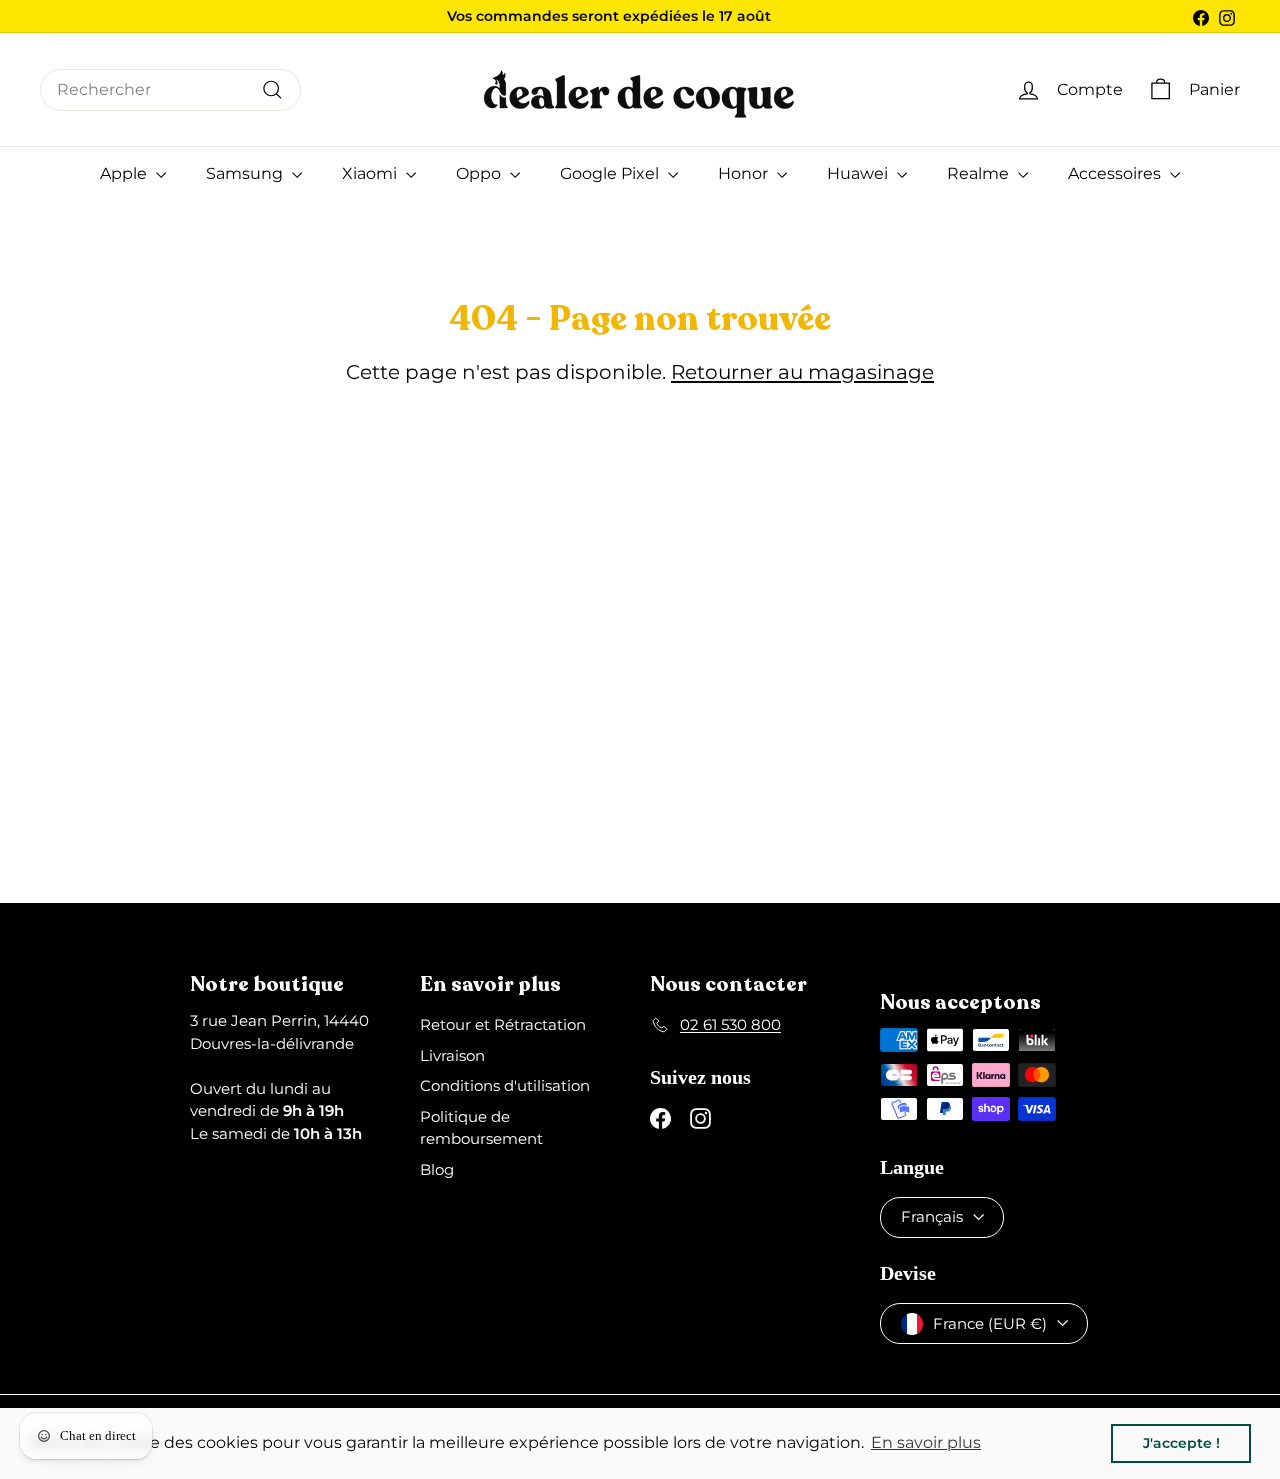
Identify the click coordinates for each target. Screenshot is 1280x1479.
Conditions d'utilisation (505, 1085)
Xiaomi (371, 173)
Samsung (246, 173)
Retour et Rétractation (503, 1024)
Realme (980, 173)
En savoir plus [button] (926, 1442)
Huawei (859, 173)
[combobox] (170, 90)
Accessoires (1116, 173)
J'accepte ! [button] (1181, 1443)
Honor (745, 173)
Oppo (480, 173)
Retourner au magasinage (802, 372)
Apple (125, 173)
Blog (437, 1169)
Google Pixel (611, 173)
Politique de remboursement (481, 1128)
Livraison (452, 1055)
